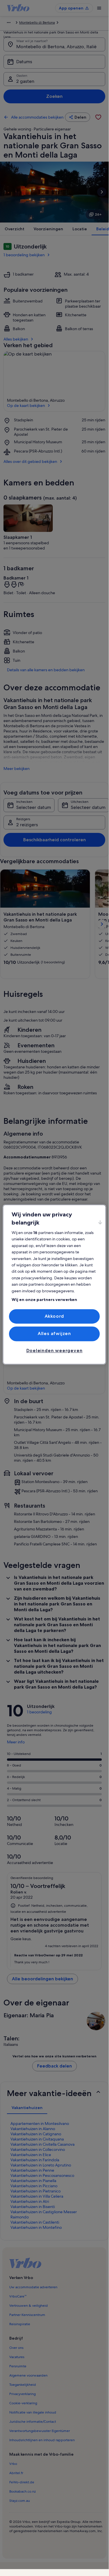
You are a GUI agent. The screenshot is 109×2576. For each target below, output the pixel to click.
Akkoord (54, 1316)
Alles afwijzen (54, 1334)
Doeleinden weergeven (54, 1350)
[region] (54, 1284)
